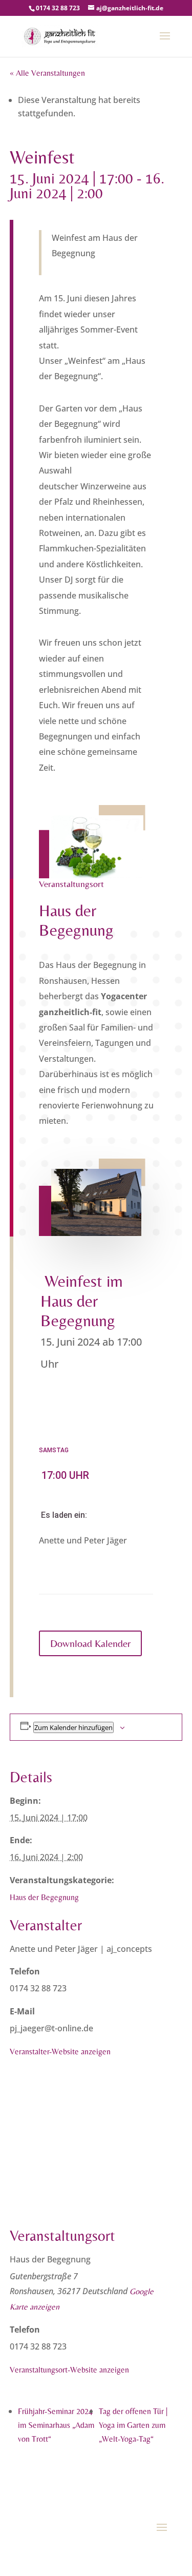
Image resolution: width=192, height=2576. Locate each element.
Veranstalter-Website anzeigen (60, 2052)
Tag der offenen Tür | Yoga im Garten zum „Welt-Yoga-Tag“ (133, 2425)
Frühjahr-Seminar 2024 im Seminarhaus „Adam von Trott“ (56, 2425)
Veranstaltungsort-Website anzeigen (69, 2370)
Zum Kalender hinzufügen (73, 1727)
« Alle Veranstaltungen (47, 73)
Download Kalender (90, 1643)
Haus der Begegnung (44, 1897)
